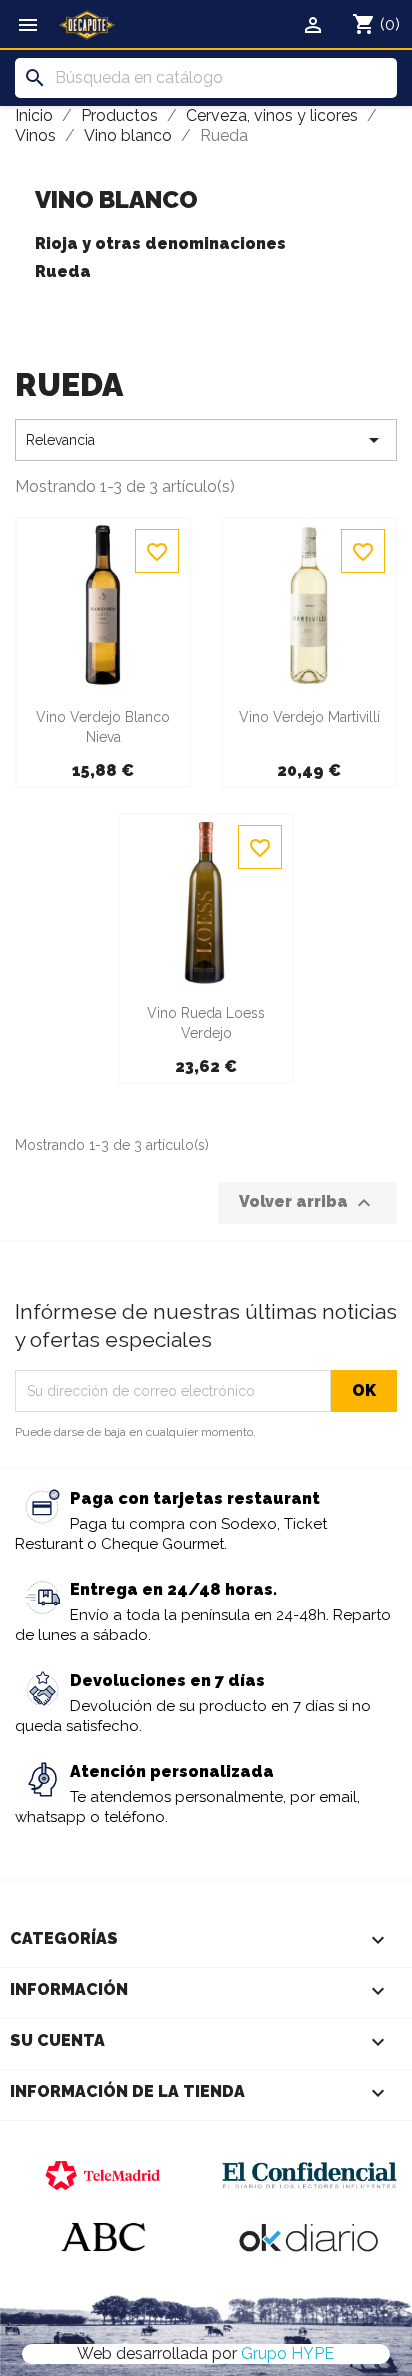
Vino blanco (116, 199)
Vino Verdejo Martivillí (309, 717)
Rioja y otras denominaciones (160, 243)
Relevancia (206, 440)
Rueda (63, 271)
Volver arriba (307, 1203)
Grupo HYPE (287, 2353)
